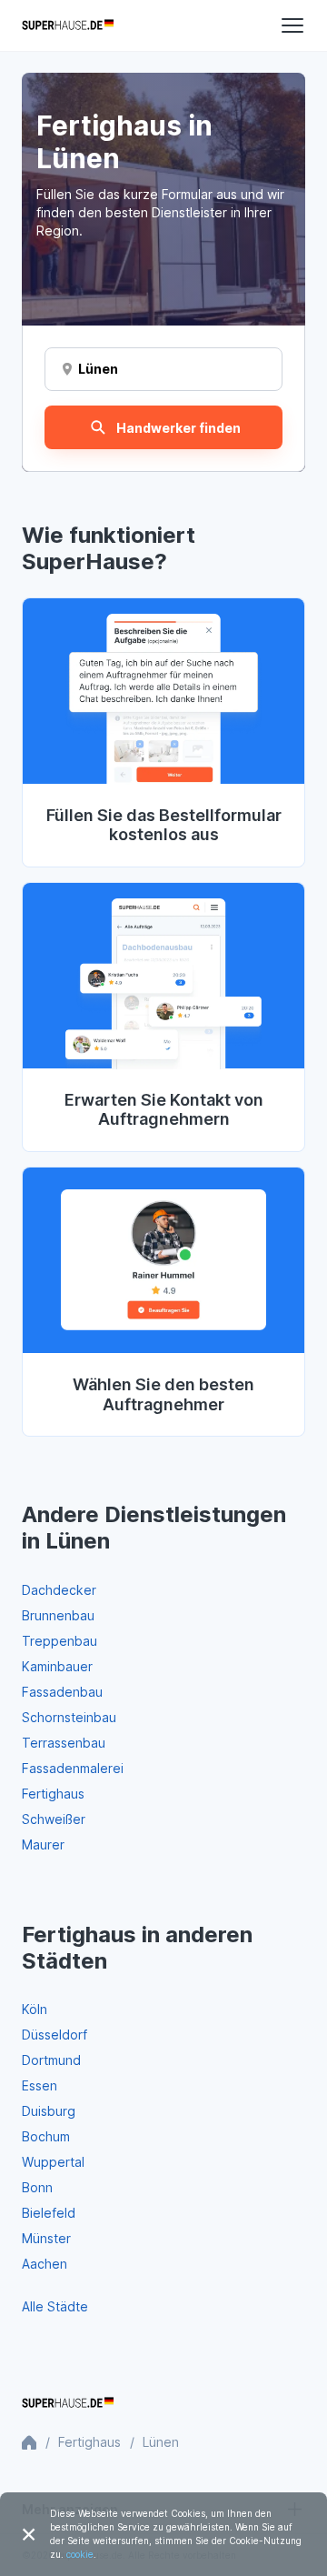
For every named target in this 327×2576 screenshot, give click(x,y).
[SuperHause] (68, 25)
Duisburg (49, 2111)
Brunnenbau (58, 1615)
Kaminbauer (57, 1666)
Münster (46, 2238)
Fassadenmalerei (73, 1768)
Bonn (37, 2187)
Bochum (46, 2136)
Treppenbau (59, 1641)
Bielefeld (49, 2213)
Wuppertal (53, 2162)
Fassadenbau (62, 1692)
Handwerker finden (178, 428)
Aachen (45, 2264)
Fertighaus (53, 1794)
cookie (80, 2554)
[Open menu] (292, 25)
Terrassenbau (64, 1743)
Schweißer (54, 1819)
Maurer (43, 1844)
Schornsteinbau (69, 1717)
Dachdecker (59, 1590)
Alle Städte (55, 2306)
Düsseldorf (54, 2035)
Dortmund (51, 2060)
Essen (40, 2085)
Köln (35, 2009)
